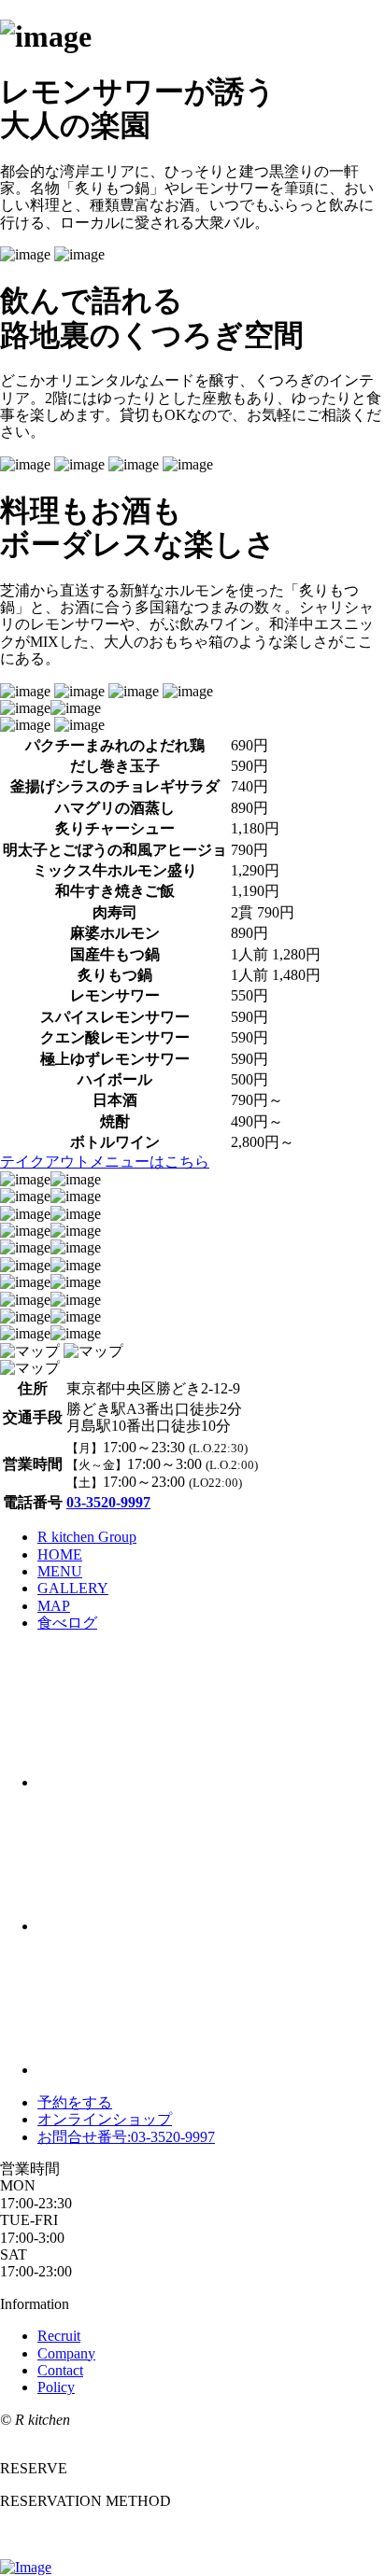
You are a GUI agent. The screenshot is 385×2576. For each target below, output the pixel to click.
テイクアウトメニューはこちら (105, 1162)
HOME (60, 1554)
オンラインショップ (105, 2119)
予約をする (75, 2102)
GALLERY (73, 1588)
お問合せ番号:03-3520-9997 (126, 2137)
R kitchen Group (87, 1537)
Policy (56, 2387)
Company (66, 2353)
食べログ (67, 1623)
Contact (60, 2370)
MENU (60, 1571)
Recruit (59, 2336)
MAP (54, 1606)
